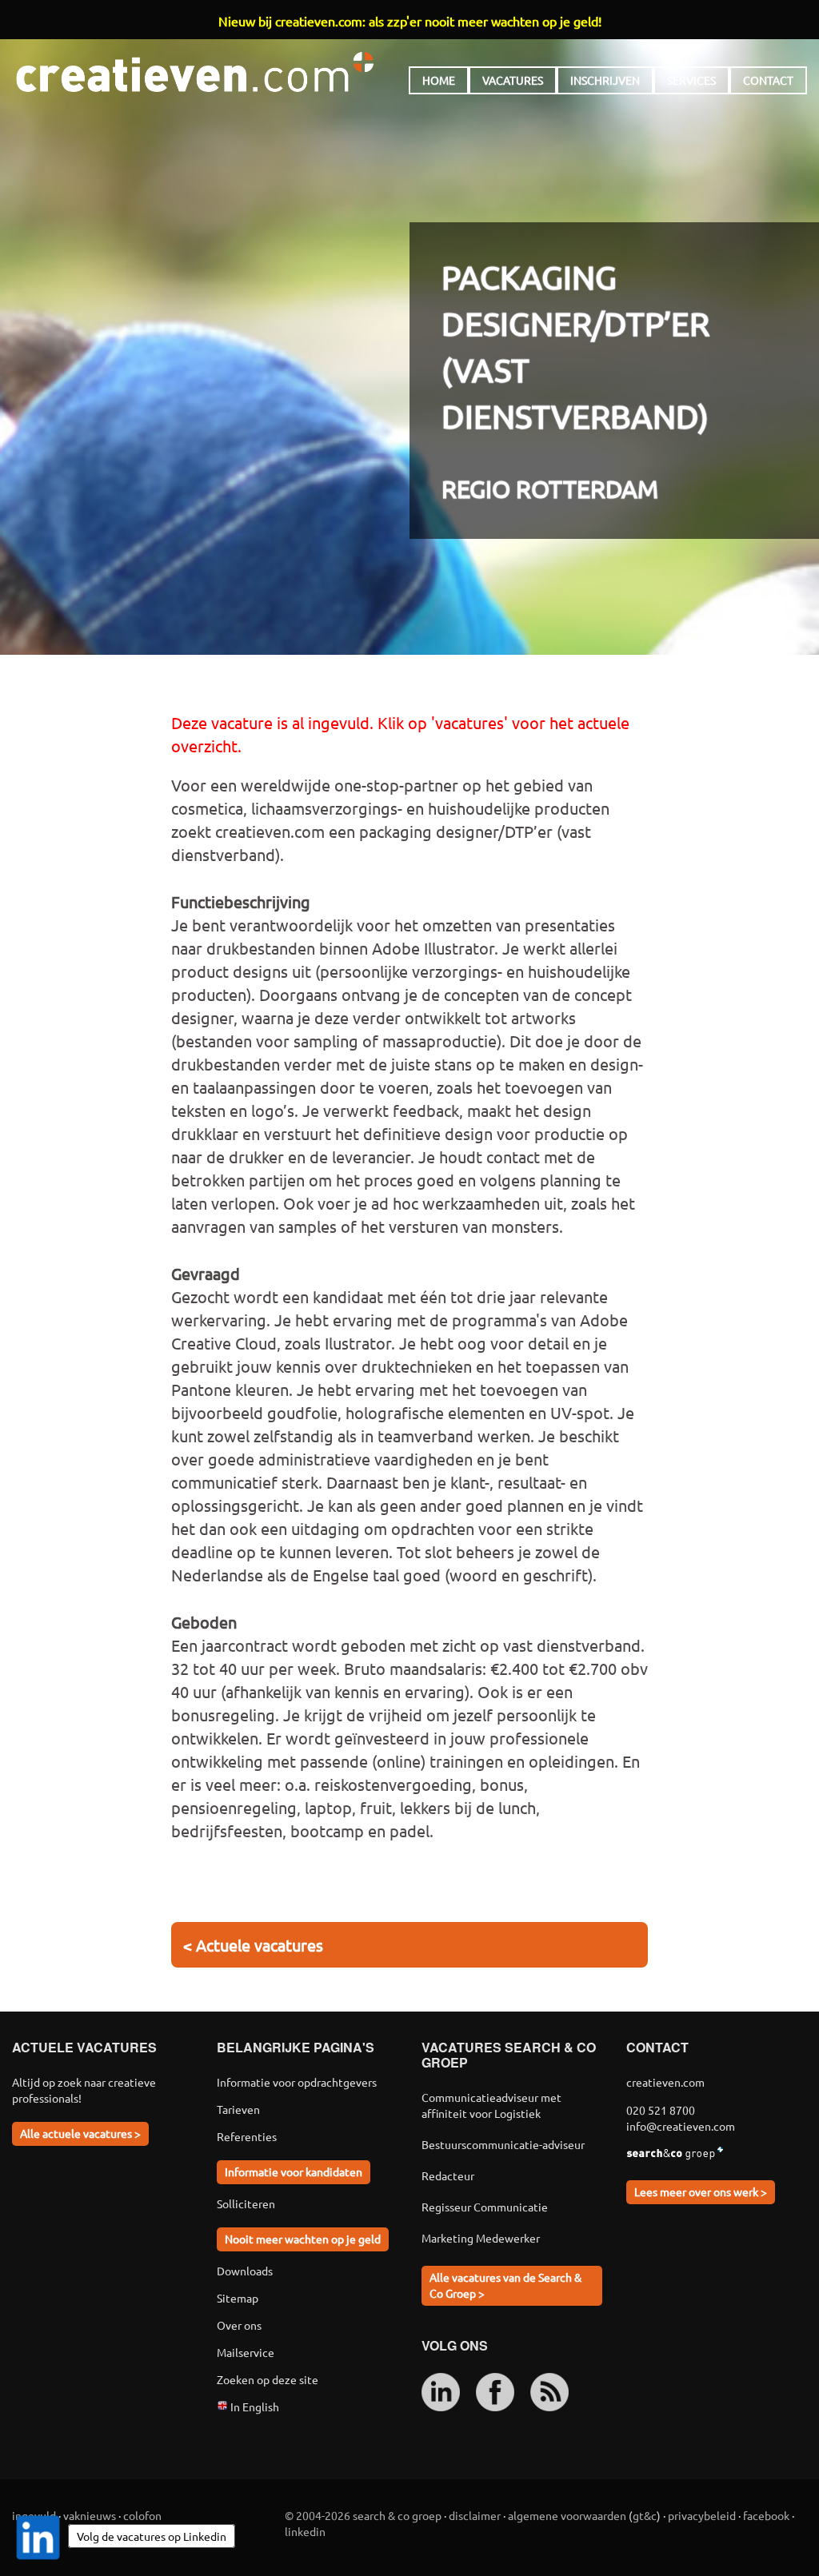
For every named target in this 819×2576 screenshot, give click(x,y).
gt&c (645, 2515)
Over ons (239, 2325)
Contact (768, 80)
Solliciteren (246, 2203)
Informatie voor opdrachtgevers (297, 2082)
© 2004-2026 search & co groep (363, 2515)
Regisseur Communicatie (485, 2207)
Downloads (245, 2271)
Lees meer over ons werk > (701, 2191)
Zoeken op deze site (268, 2379)
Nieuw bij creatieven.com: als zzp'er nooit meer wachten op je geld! (410, 21)
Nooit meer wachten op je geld (303, 2239)
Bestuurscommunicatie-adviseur (503, 2144)
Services (691, 80)
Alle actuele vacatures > (80, 2133)
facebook (766, 2515)
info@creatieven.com (681, 2126)
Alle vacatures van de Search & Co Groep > (505, 2285)
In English (254, 2407)
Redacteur (448, 2175)
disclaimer (475, 2515)
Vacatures (513, 80)
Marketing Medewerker (481, 2238)
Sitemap (238, 2298)
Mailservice (246, 2352)
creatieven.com (195, 72)
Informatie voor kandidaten (294, 2171)
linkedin (305, 2531)
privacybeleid (702, 2515)
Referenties (247, 2136)
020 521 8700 (661, 2110)
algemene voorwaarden (567, 2515)
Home (439, 80)
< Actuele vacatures (253, 1945)
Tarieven (238, 2109)
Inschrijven (605, 80)
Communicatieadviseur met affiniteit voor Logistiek (491, 2105)
